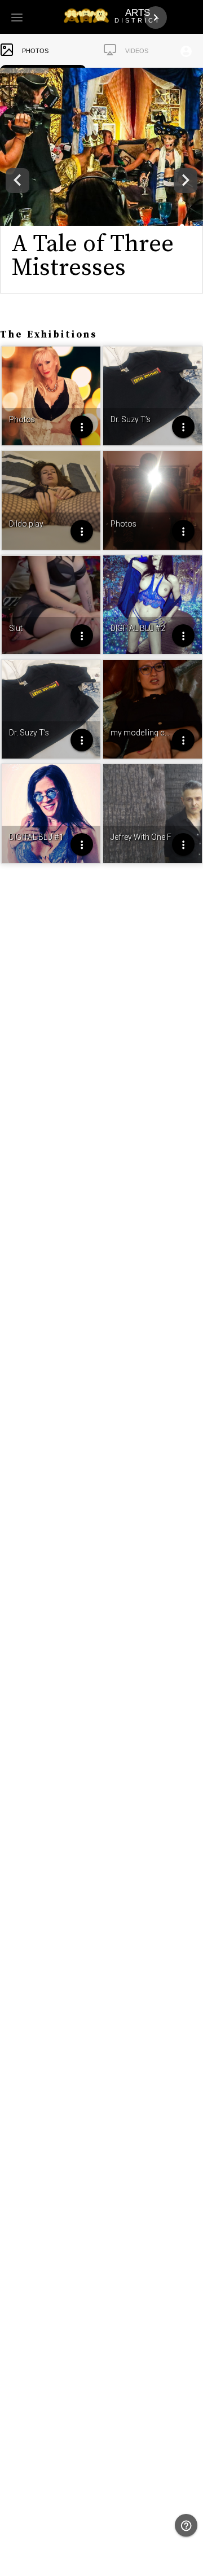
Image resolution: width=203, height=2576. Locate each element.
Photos (35, 51)
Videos (137, 51)
